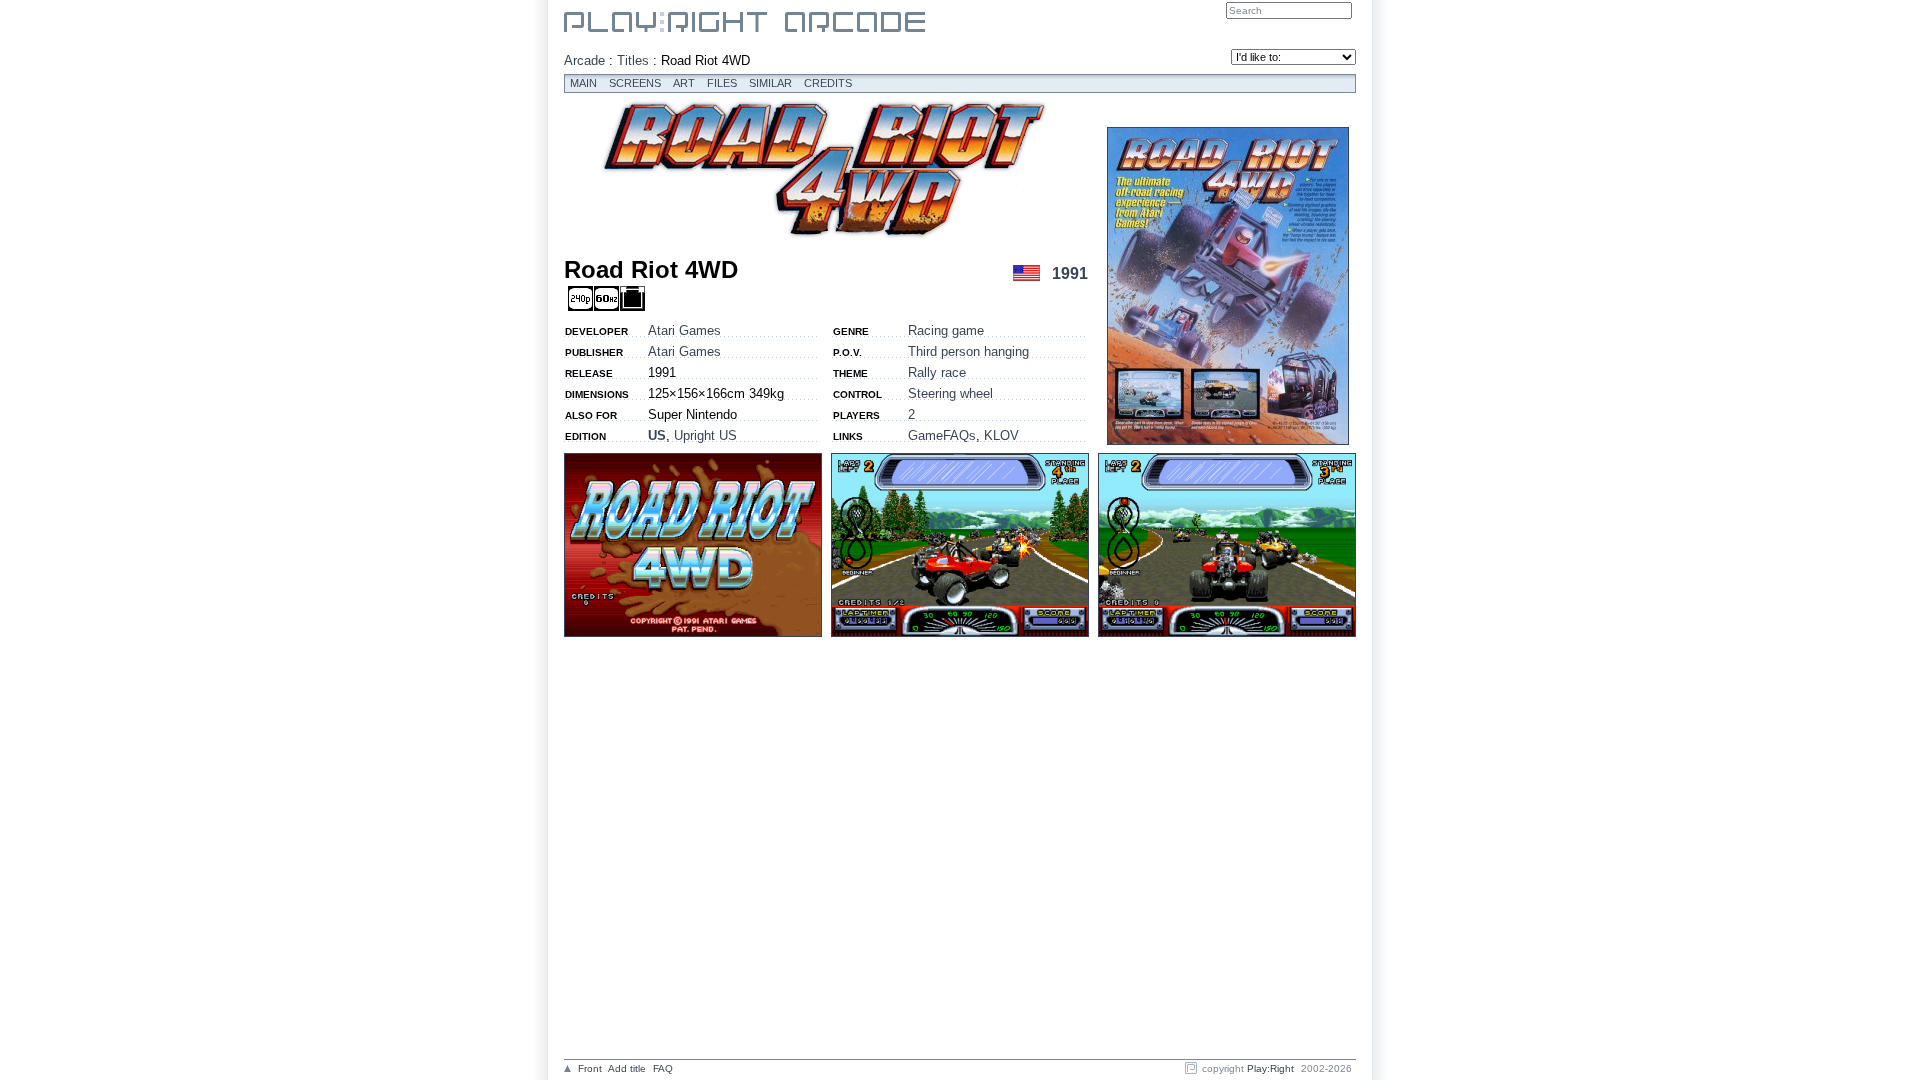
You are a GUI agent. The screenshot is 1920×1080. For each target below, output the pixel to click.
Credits (828, 83)
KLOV (1001, 435)
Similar (770, 83)
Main (583, 83)
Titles (633, 60)
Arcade (584, 60)
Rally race (937, 372)
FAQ (663, 1068)
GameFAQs (942, 435)
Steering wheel (950, 393)
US (657, 435)
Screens (635, 83)
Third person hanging (968, 351)
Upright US (705, 435)
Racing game (946, 330)
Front (590, 1068)
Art (684, 83)
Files (722, 83)
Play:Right (1270, 1068)
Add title (627, 1068)
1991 (1070, 273)
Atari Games (684, 330)
